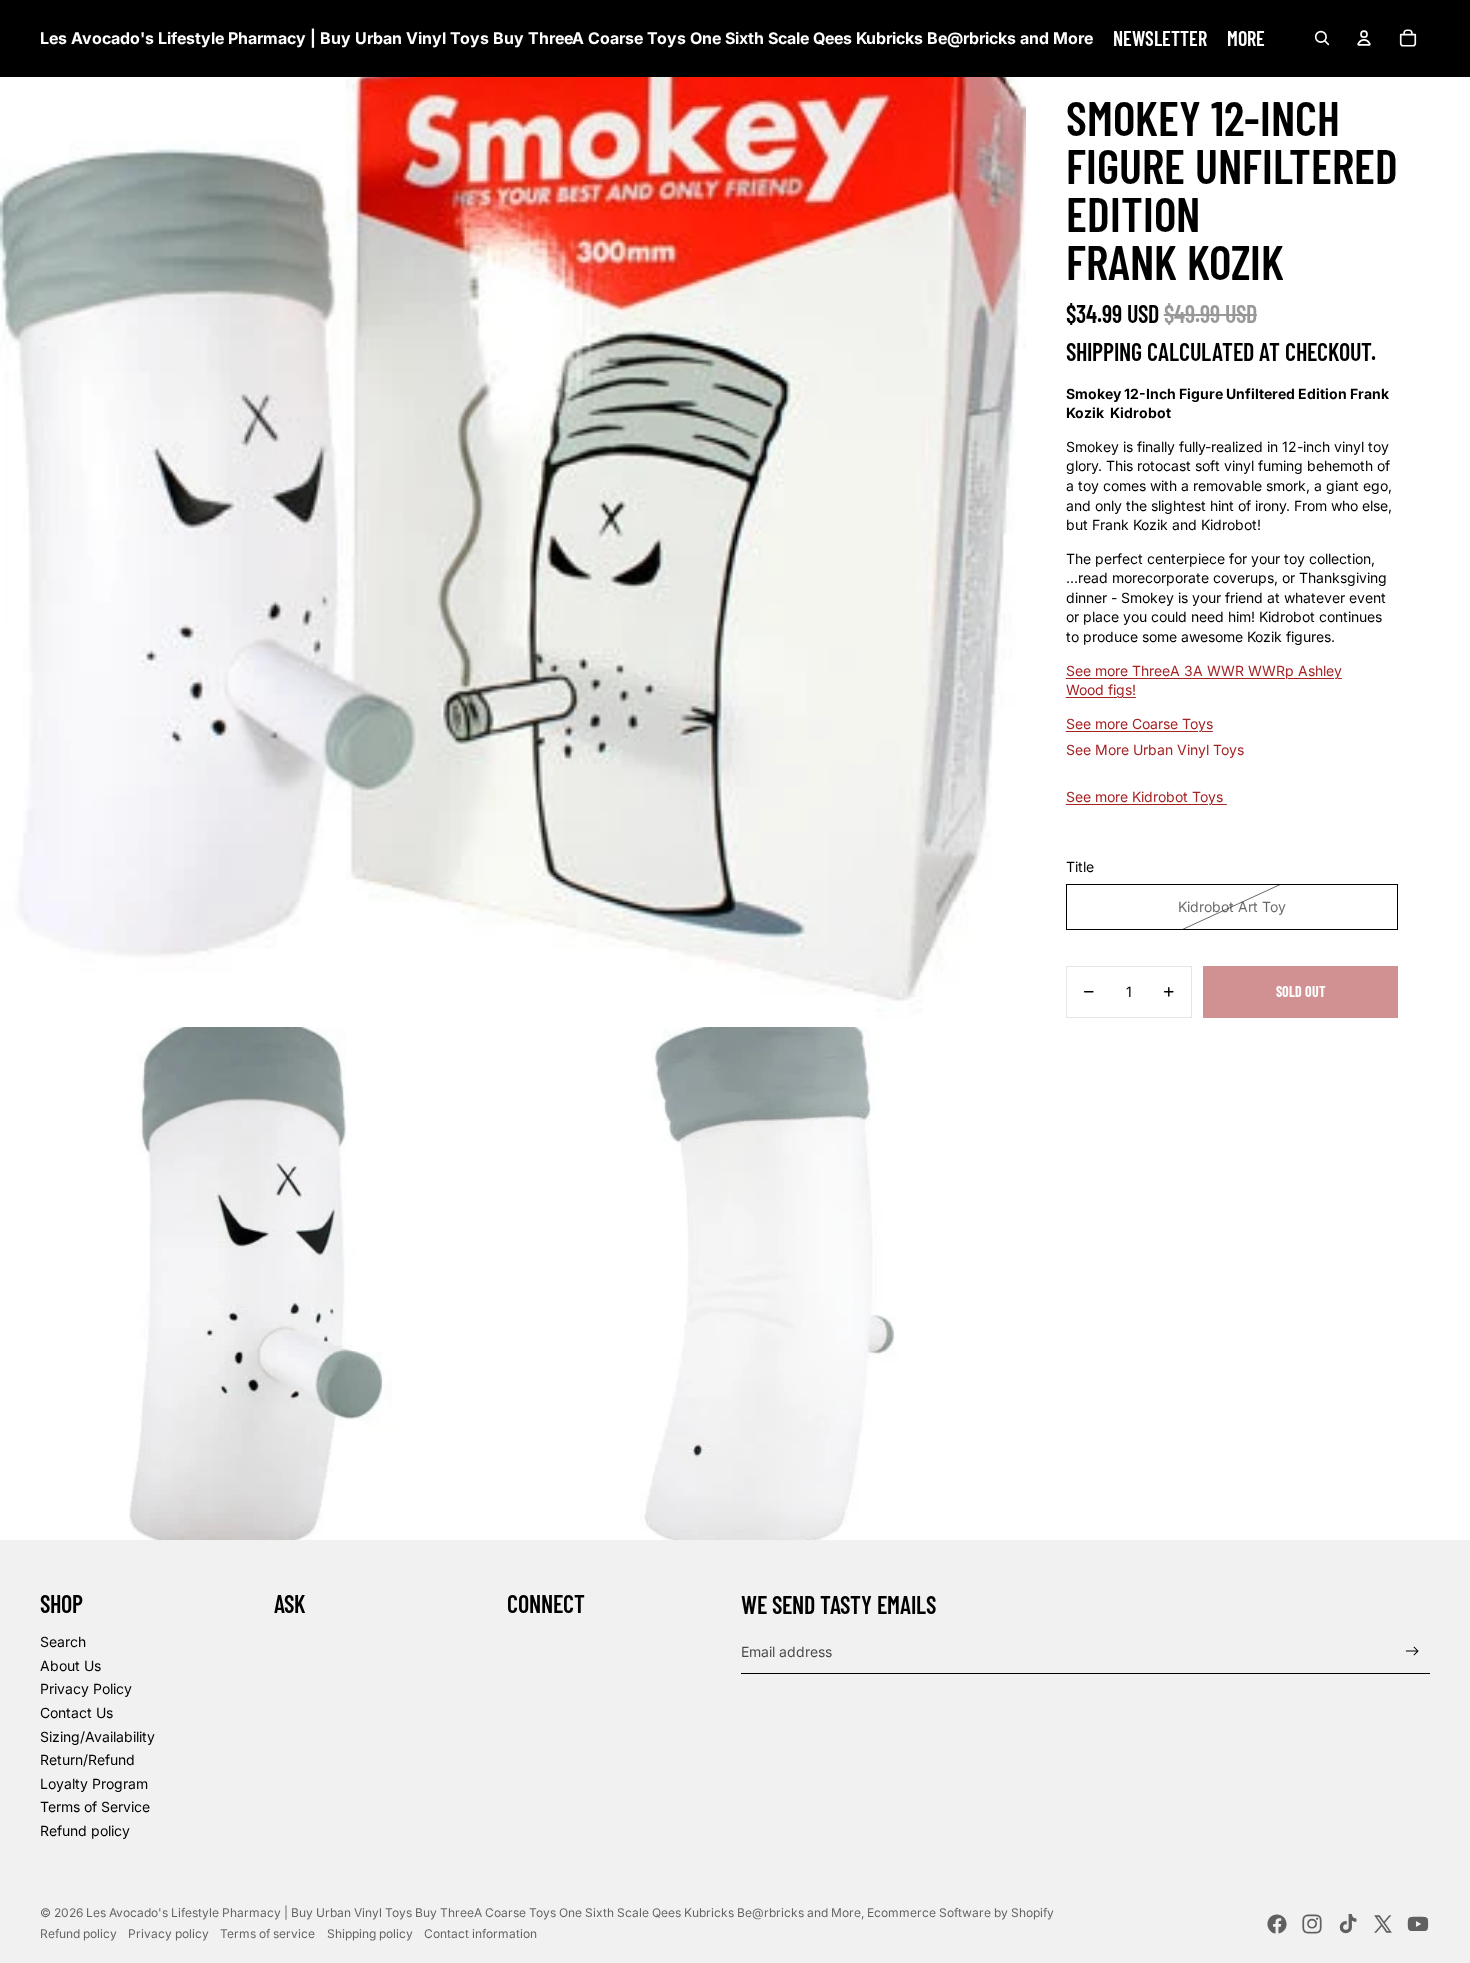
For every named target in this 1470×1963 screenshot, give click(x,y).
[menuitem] (1160, 38)
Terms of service (267, 1933)
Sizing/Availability (97, 1736)
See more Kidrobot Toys (1146, 796)
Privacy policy (168, 1933)
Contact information (480, 1933)
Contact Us (76, 1712)
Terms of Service (95, 1806)
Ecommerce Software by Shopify (960, 1912)
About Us (70, 1665)
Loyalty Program (94, 1783)
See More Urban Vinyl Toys (1155, 749)
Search (63, 1641)
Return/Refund (87, 1759)
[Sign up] (1412, 1651)
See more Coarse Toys (1139, 723)
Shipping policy (370, 1933)
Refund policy (85, 1830)
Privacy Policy (86, 1688)
